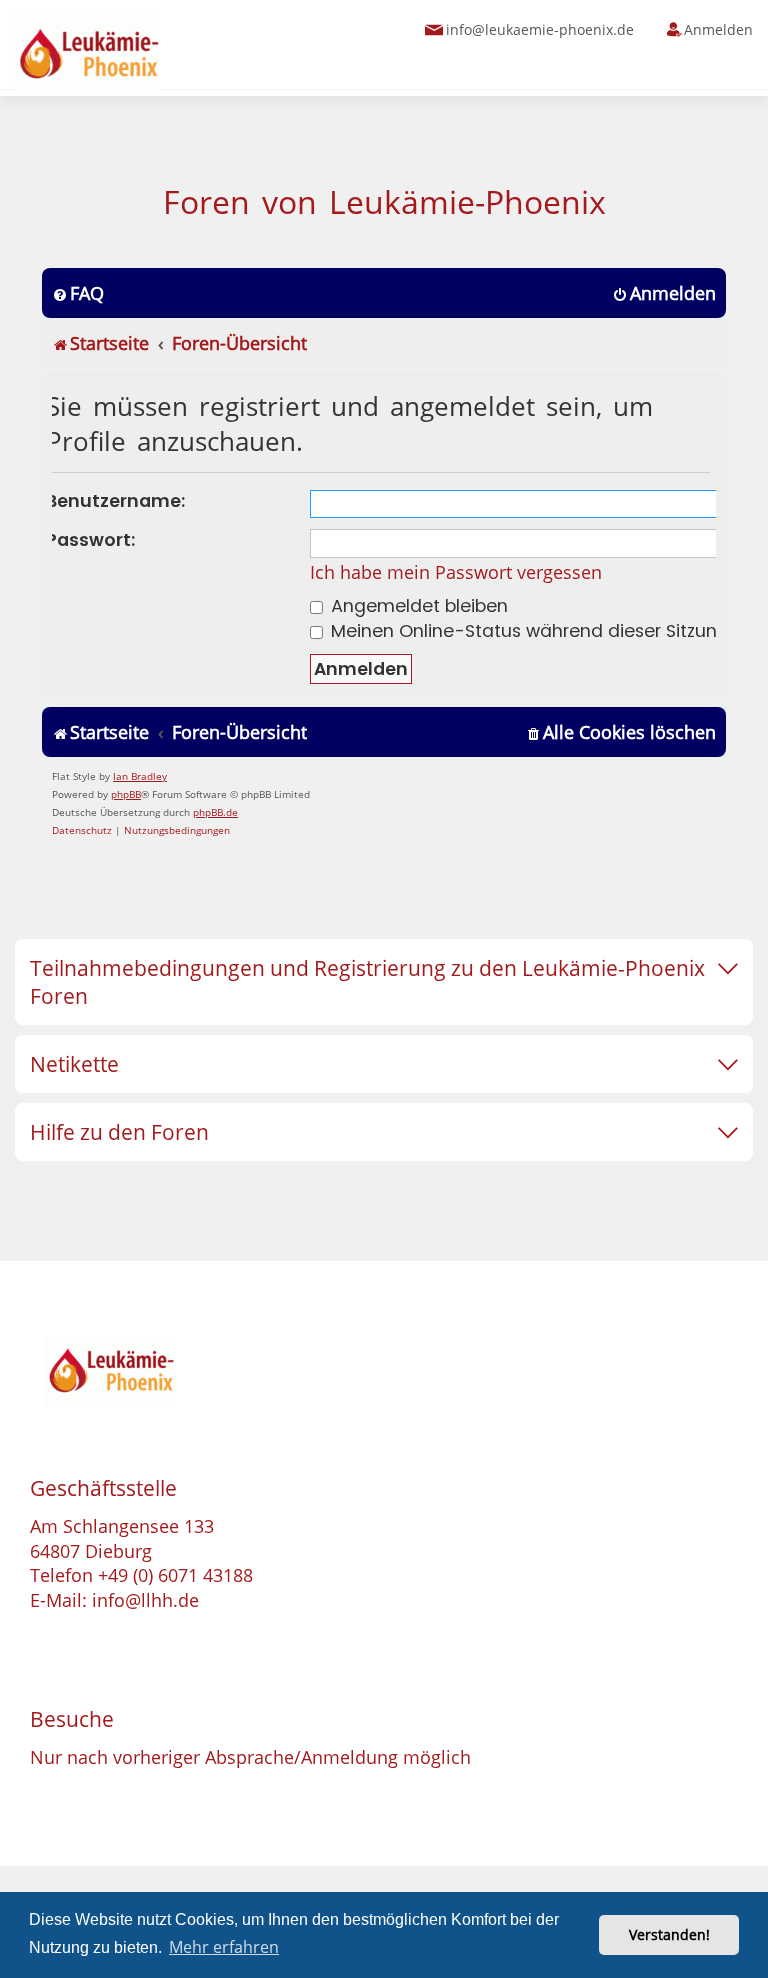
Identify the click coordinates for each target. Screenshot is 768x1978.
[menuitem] (78, 293)
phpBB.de (215, 812)
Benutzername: (116, 501)
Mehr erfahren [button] (224, 1947)
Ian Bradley (140, 776)
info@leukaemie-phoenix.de (540, 29)
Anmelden (718, 29)
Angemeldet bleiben (417, 606)
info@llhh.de (145, 1600)
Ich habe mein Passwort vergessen (456, 572)
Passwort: (91, 540)
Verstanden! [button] (669, 1934)
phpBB (126, 794)
